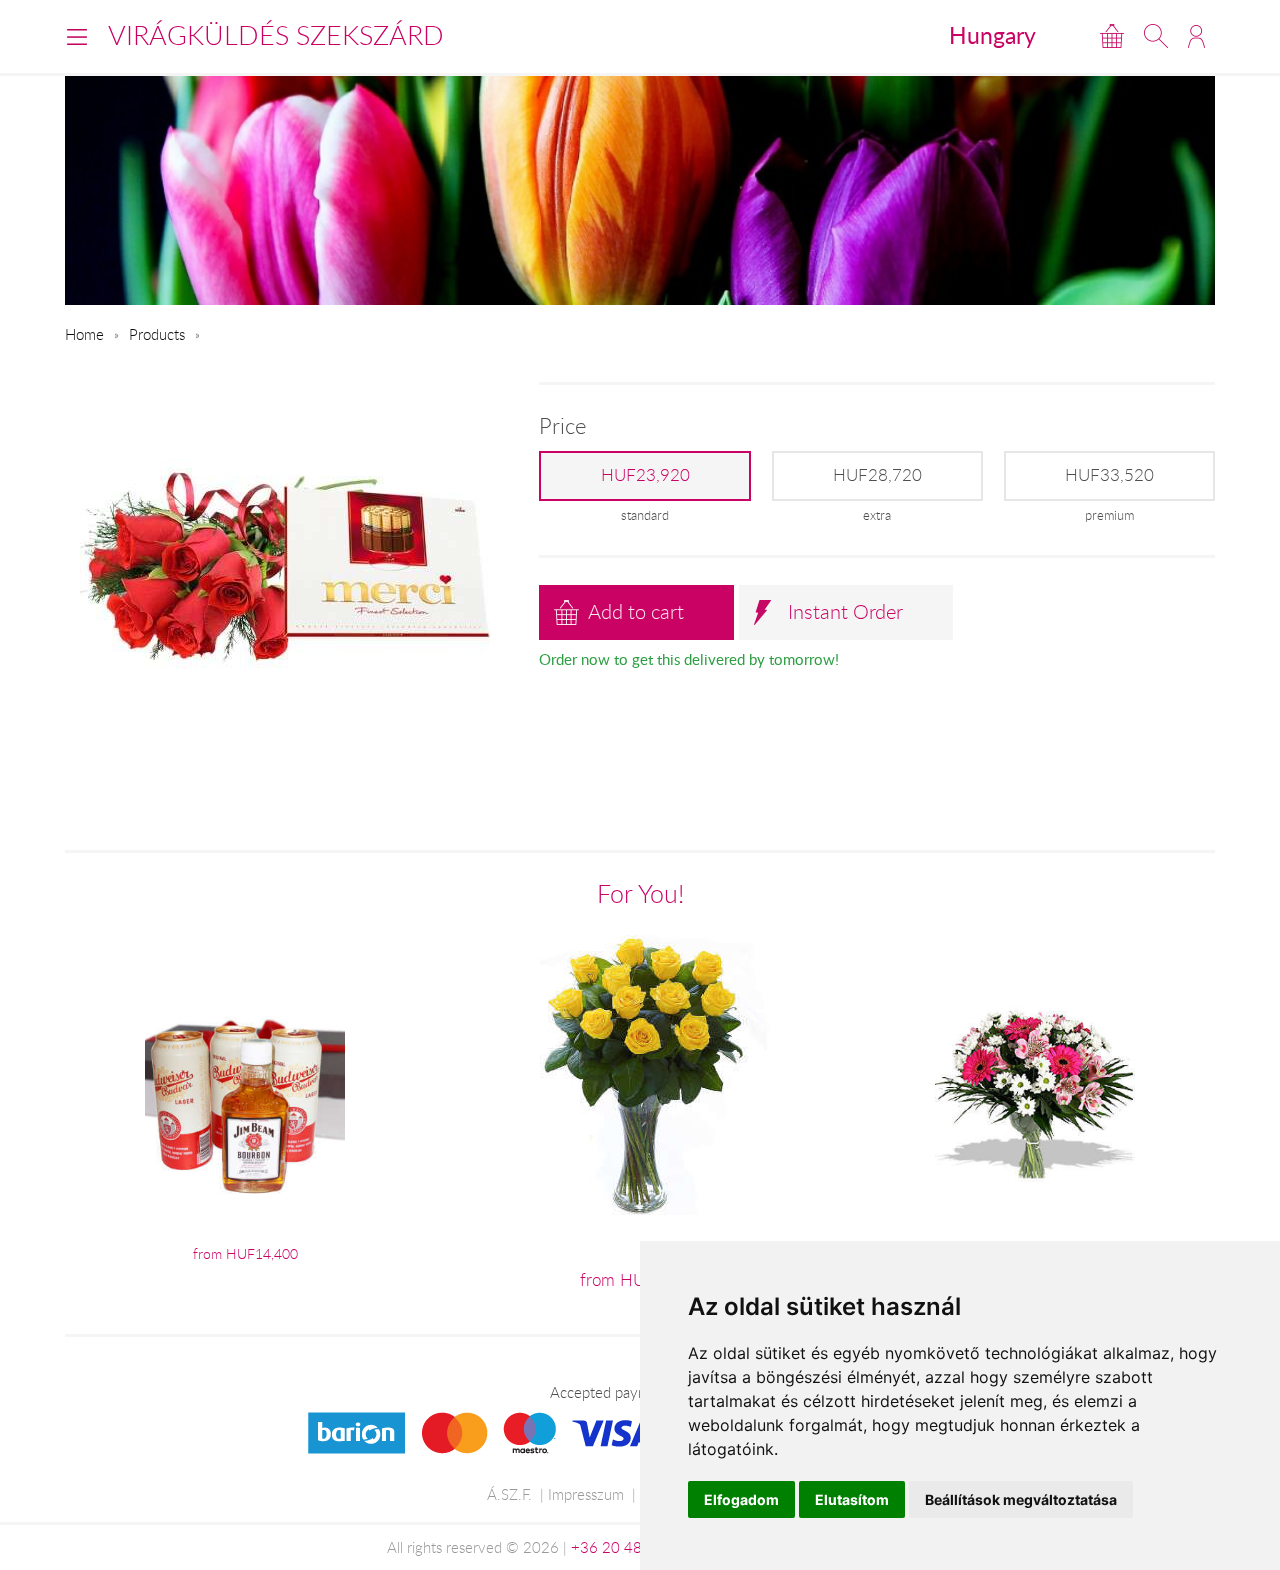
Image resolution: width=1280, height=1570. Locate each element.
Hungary (992, 35)
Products (157, 334)
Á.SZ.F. (509, 1494)
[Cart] (1112, 36)
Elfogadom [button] (741, 1499)
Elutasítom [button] (852, 1499)
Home (84, 334)
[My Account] (1196, 36)
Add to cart (636, 611)
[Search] (1156, 36)
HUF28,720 (877, 475)
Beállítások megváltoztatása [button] (1021, 1499)
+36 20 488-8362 (632, 1547)
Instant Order (845, 611)
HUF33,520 (1109, 475)
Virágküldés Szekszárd (276, 35)
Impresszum (586, 1494)
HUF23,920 (645, 475)
